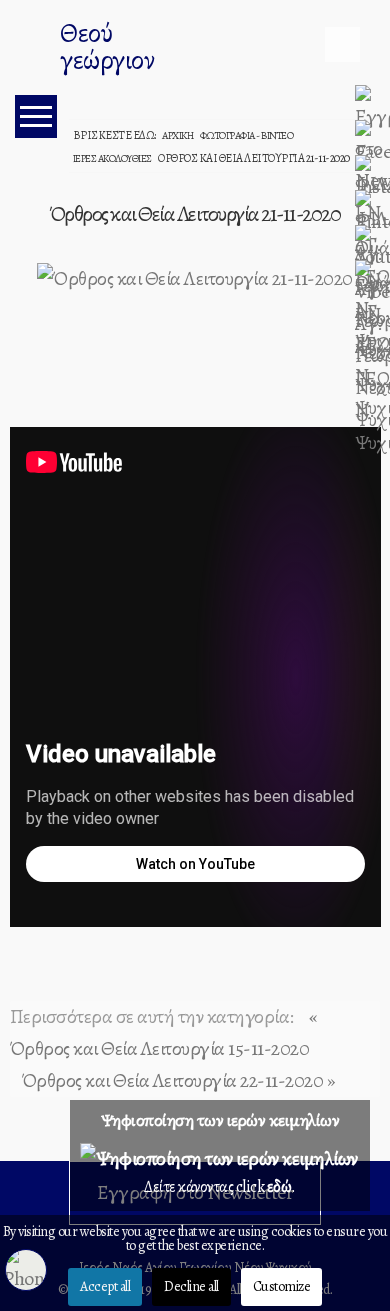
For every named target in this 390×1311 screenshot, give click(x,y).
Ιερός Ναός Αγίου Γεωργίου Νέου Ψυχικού (35, 50)
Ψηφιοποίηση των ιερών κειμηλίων (220, 1120)
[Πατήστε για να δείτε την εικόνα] (195, 276)
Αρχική (177, 135)
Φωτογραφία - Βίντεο (247, 135)
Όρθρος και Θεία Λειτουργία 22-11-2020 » (179, 1080)
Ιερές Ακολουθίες (112, 158)
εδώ (279, 1187)
